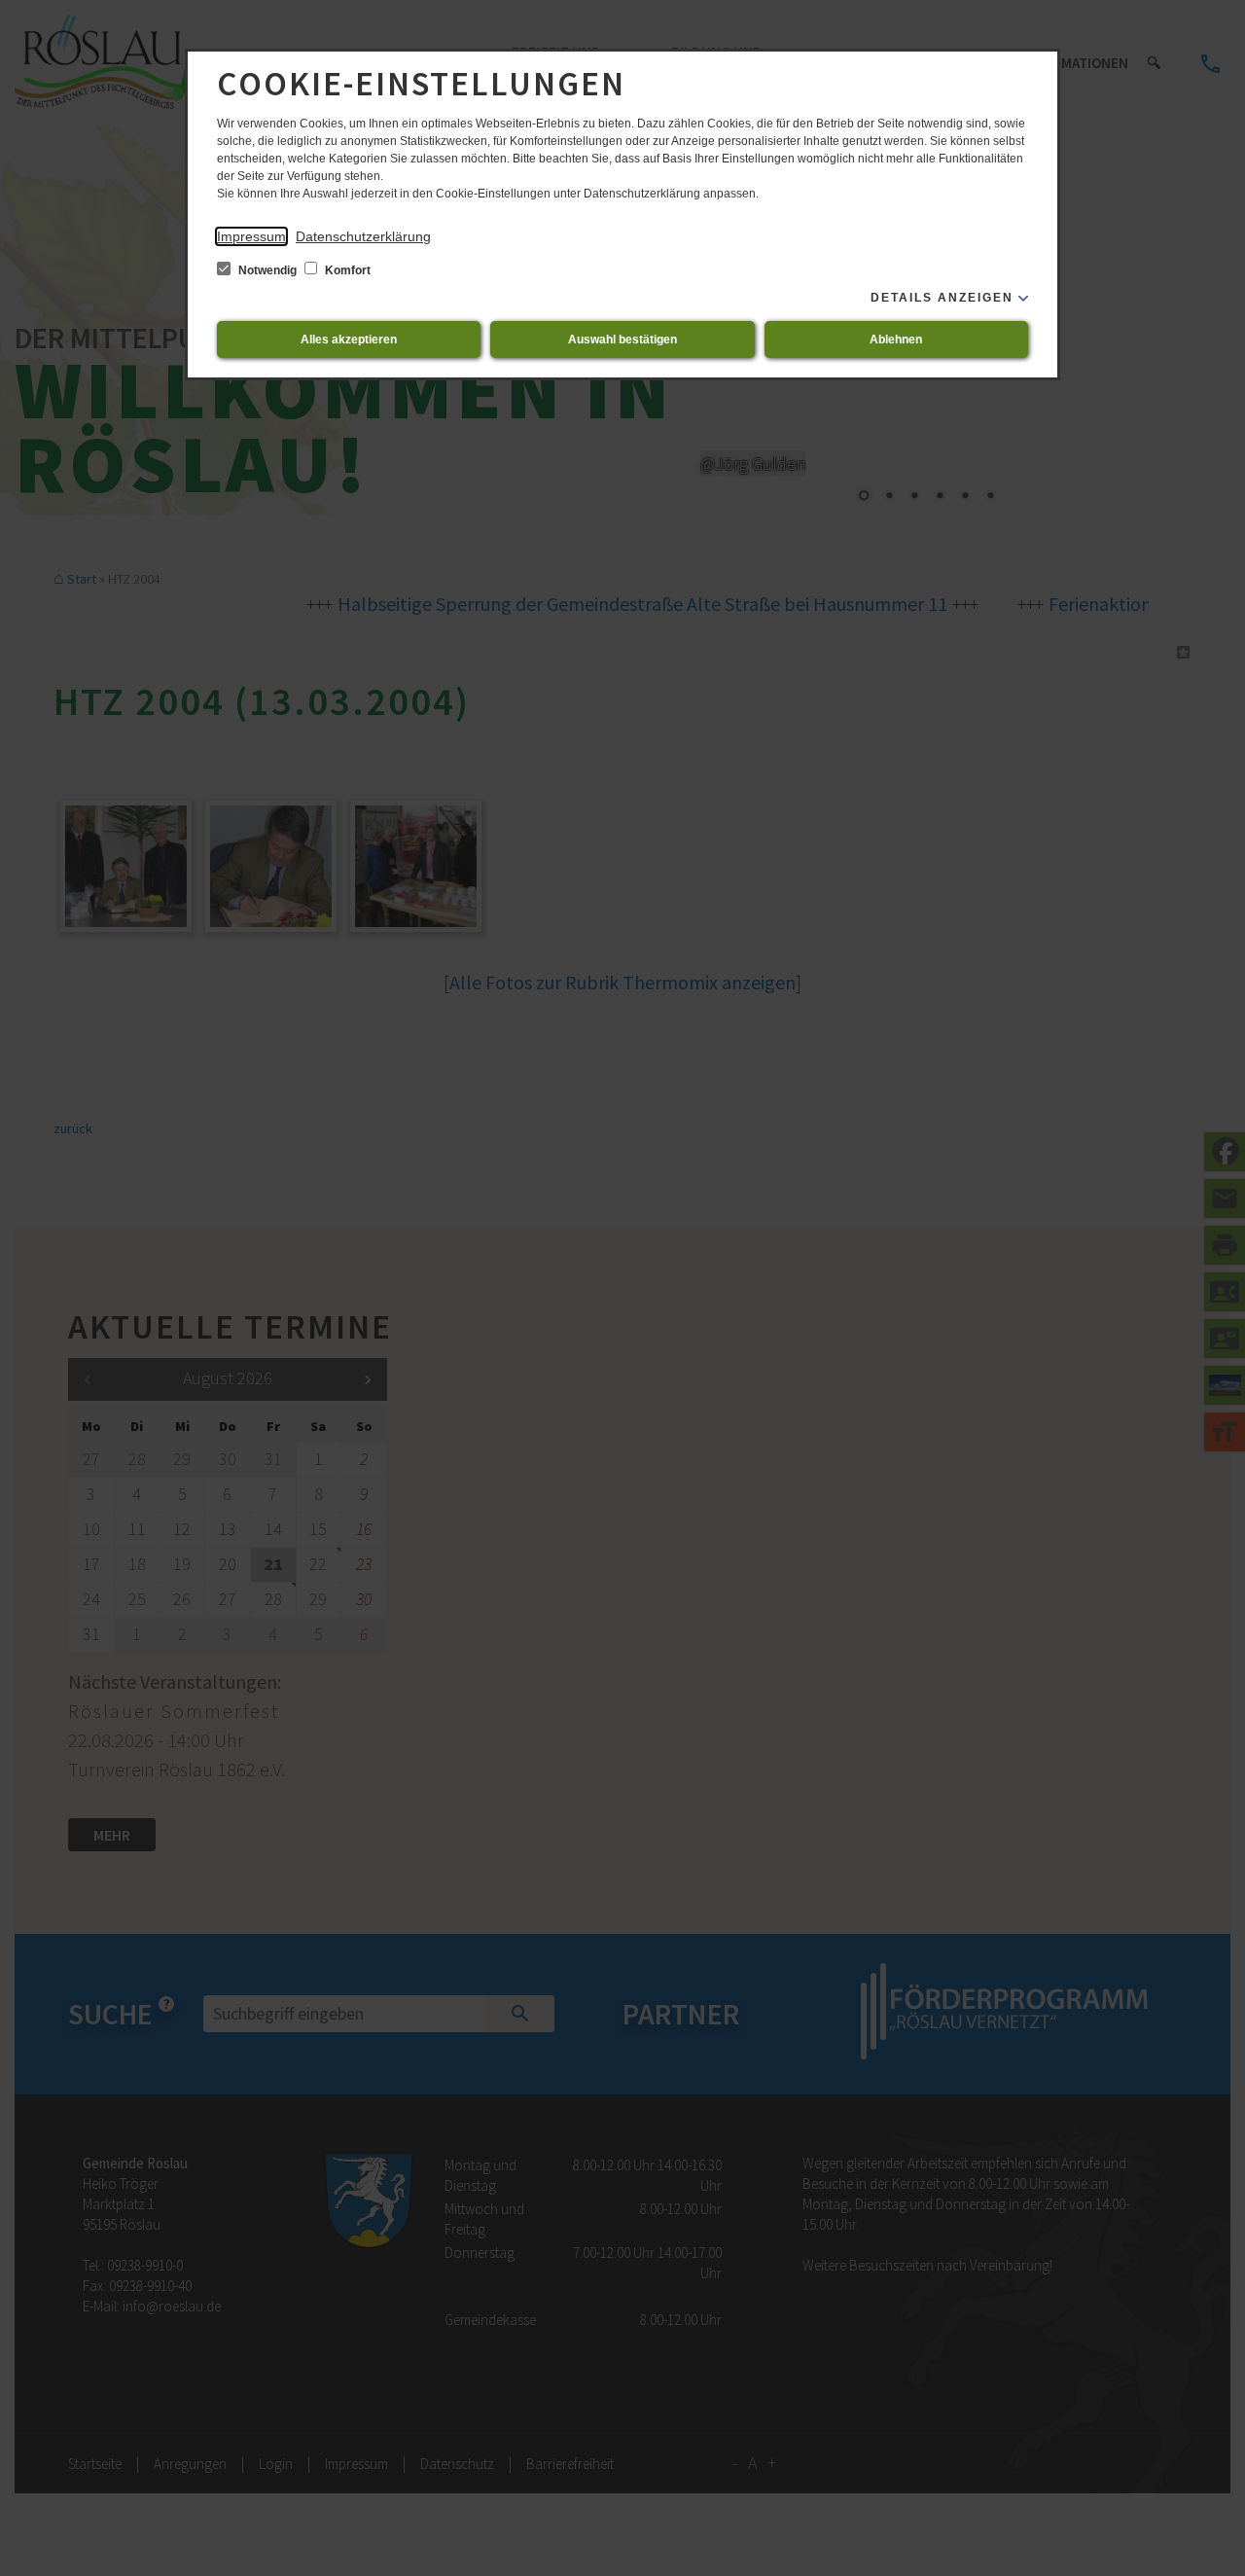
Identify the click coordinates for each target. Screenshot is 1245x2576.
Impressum (251, 236)
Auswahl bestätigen (622, 340)
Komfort (346, 270)
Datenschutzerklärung (363, 236)
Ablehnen (896, 340)
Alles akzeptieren (349, 340)
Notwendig (267, 270)
